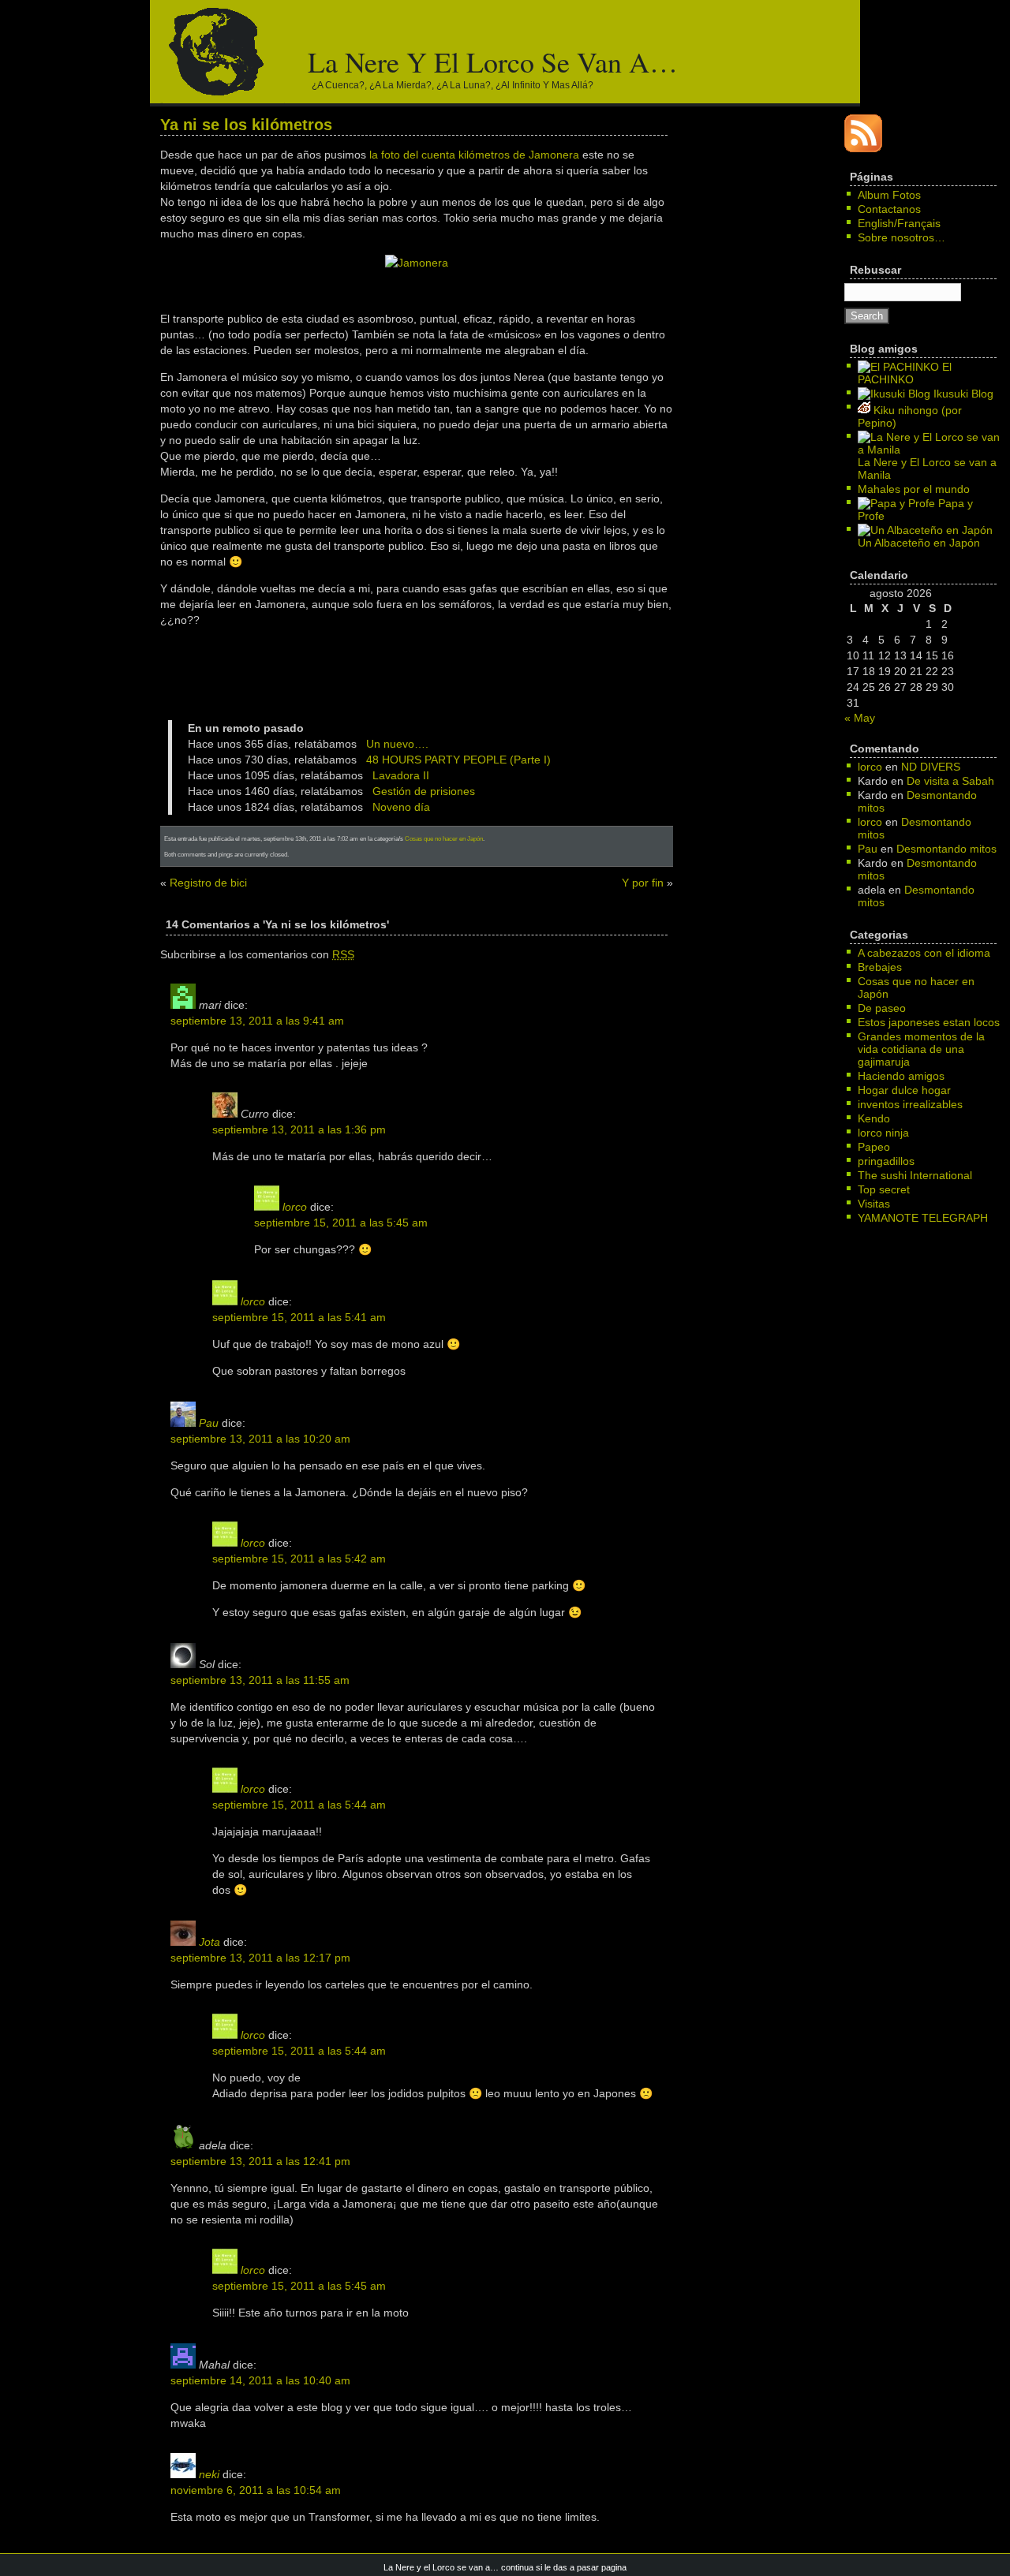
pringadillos (886, 1161)
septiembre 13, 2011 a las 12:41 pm (260, 2161)
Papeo (874, 1147)
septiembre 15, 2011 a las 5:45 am (341, 1223)
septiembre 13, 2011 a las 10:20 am (260, 1439)
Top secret (884, 1189)
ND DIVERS (931, 767)
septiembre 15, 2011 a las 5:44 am (299, 1805)
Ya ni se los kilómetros (246, 125)
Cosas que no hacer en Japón (444, 838)
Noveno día (401, 807)
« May (860, 718)
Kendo (874, 1118)
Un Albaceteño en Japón (919, 543)
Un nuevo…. (397, 744)
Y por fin (643, 883)
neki (209, 2474)
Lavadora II (401, 775)
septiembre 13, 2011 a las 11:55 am (260, 1680)
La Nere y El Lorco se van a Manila (927, 469)
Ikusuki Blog (962, 394)
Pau (209, 1423)
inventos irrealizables (910, 1104)
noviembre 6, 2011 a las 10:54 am (256, 2490)
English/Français (899, 223)
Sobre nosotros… (902, 237)
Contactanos (889, 209)
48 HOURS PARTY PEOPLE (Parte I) (458, 760)
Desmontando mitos (946, 849)
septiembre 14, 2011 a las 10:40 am (260, 2380)
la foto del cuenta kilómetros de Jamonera (474, 155)
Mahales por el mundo (914, 489)
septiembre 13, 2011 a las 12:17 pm (260, 1958)
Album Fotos (889, 195)
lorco (295, 1207)
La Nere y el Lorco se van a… (493, 62)
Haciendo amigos (901, 1076)
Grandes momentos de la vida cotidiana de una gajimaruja (921, 1049)
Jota (209, 1942)
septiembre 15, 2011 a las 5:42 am (299, 1559)
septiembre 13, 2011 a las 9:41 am (257, 1021)
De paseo (882, 1008)
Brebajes (880, 967)
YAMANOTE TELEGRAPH (923, 1218)
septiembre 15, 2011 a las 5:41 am (299, 1317)
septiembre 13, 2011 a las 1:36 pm (299, 1129)
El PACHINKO (905, 373)
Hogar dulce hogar (904, 1090)
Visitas (874, 1204)
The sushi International (915, 1175)
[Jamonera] (417, 263)
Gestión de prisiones (424, 791)
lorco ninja (883, 1133)
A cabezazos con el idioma (924, 953)
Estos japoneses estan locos (929, 1022)
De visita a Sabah (950, 781)
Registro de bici (208, 883)
